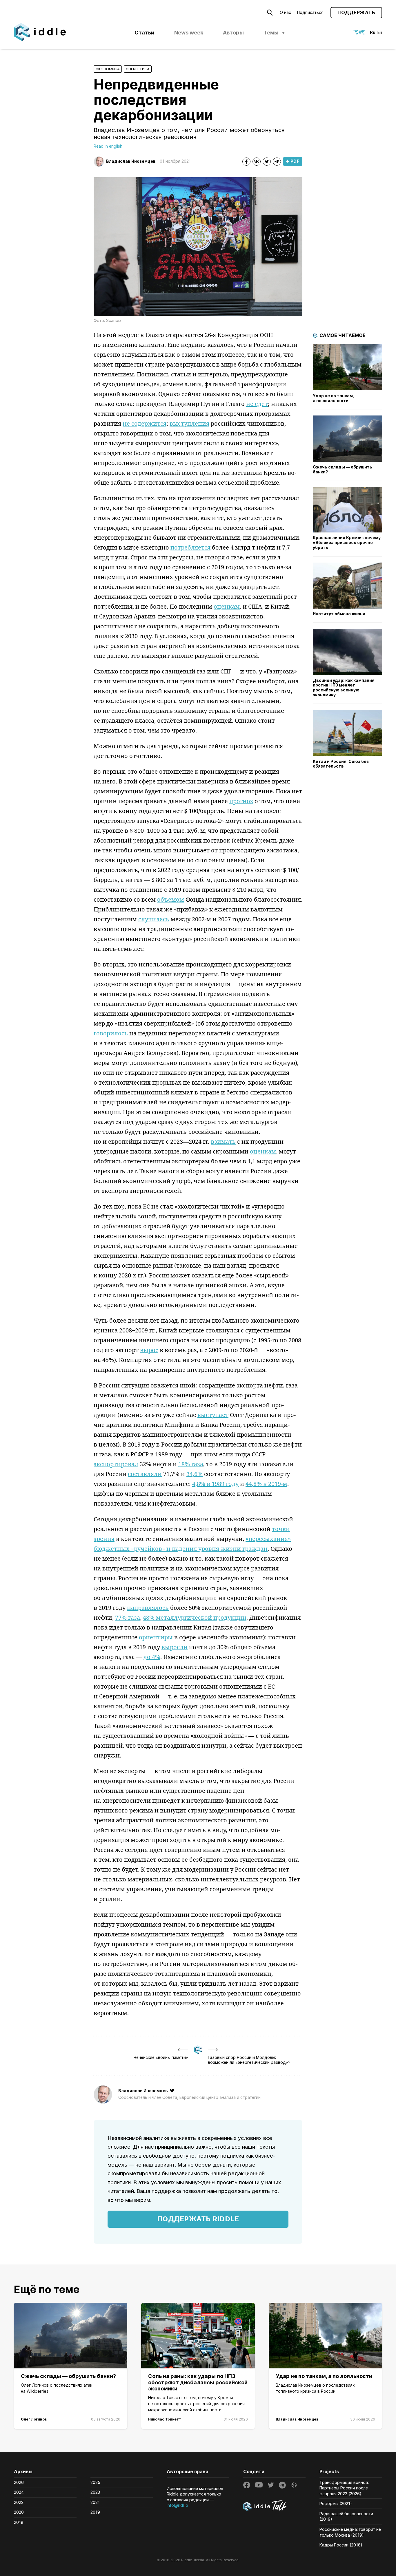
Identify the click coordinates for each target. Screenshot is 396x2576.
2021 (95, 2502)
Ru (373, 32)
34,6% (195, 1474)
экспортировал (116, 1464)
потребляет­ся (190, 547)
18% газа (191, 1464)
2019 (95, 2512)
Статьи (144, 33)
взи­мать (223, 1141)
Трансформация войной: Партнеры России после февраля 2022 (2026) (344, 2488)
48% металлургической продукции (195, 1617)
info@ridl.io (177, 2505)
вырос (149, 1350)
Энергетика (138, 69)
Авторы (233, 33)
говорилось (111, 1033)
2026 (19, 2482)
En (380, 32)
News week (189, 33)
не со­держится (145, 423)
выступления (189, 423)
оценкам (227, 606)
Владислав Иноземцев (131, 161)
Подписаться (310, 12)
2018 (19, 2522)
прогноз (241, 801)
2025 (95, 2482)
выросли (175, 1647)
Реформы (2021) (336, 2503)
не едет (257, 404)
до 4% (152, 1657)
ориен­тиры (156, 1637)
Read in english (108, 146)
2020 (19, 2512)
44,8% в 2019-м (266, 1484)
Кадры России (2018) (341, 2545)
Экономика (108, 69)
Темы (271, 33)
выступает (213, 1415)
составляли (145, 1474)
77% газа (128, 1617)
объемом (171, 899)
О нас (285, 12)
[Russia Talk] (275, 2507)
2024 (19, 2492)
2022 (19, 2502)
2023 (95, 2492)
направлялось (148, 1608)
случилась (154, 919)
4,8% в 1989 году (215, 1484)
